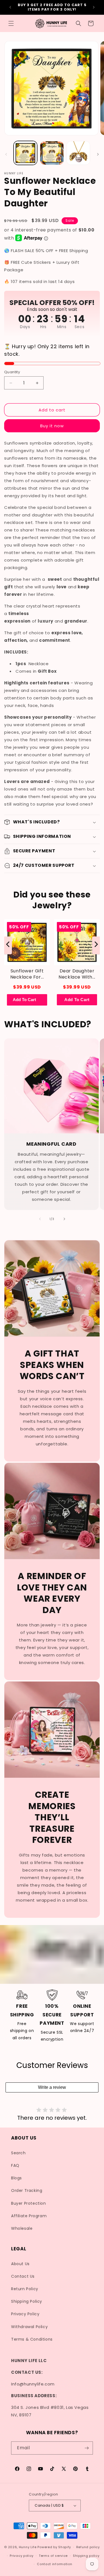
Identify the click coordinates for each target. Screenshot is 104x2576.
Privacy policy (22, 2556)
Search (18, 2153)
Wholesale (22, 2228)
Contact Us (23, 2276)
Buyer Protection (29, 2203)
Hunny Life (28, 2547)
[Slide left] (6, 154)
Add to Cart (77, 1000)
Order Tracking (27, 2190)
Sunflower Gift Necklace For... (27, 974)
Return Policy (25, 2289)
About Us (20, 2264)
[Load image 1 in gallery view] (25, 153)
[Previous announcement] (10, 7)
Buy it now (52, 426)
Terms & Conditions (32, 2339)
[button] (11, 23)
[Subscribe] (87, 2448)
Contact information (54, 2564)
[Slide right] (98, 154)
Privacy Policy (25, 2314)
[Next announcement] (94, 7)
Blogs (17, 2178)
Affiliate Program (29, 2216)
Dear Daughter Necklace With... (77, 974)
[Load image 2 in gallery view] (52, 153)
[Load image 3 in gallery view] (78, 153)
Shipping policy (86, 2556)
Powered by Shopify (54, 2547)
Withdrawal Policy (29, 2327)
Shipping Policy (27, 2301)
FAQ (15, 2165)
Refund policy (88, 2547)
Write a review (52, 2087)
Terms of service (53, 2556)
